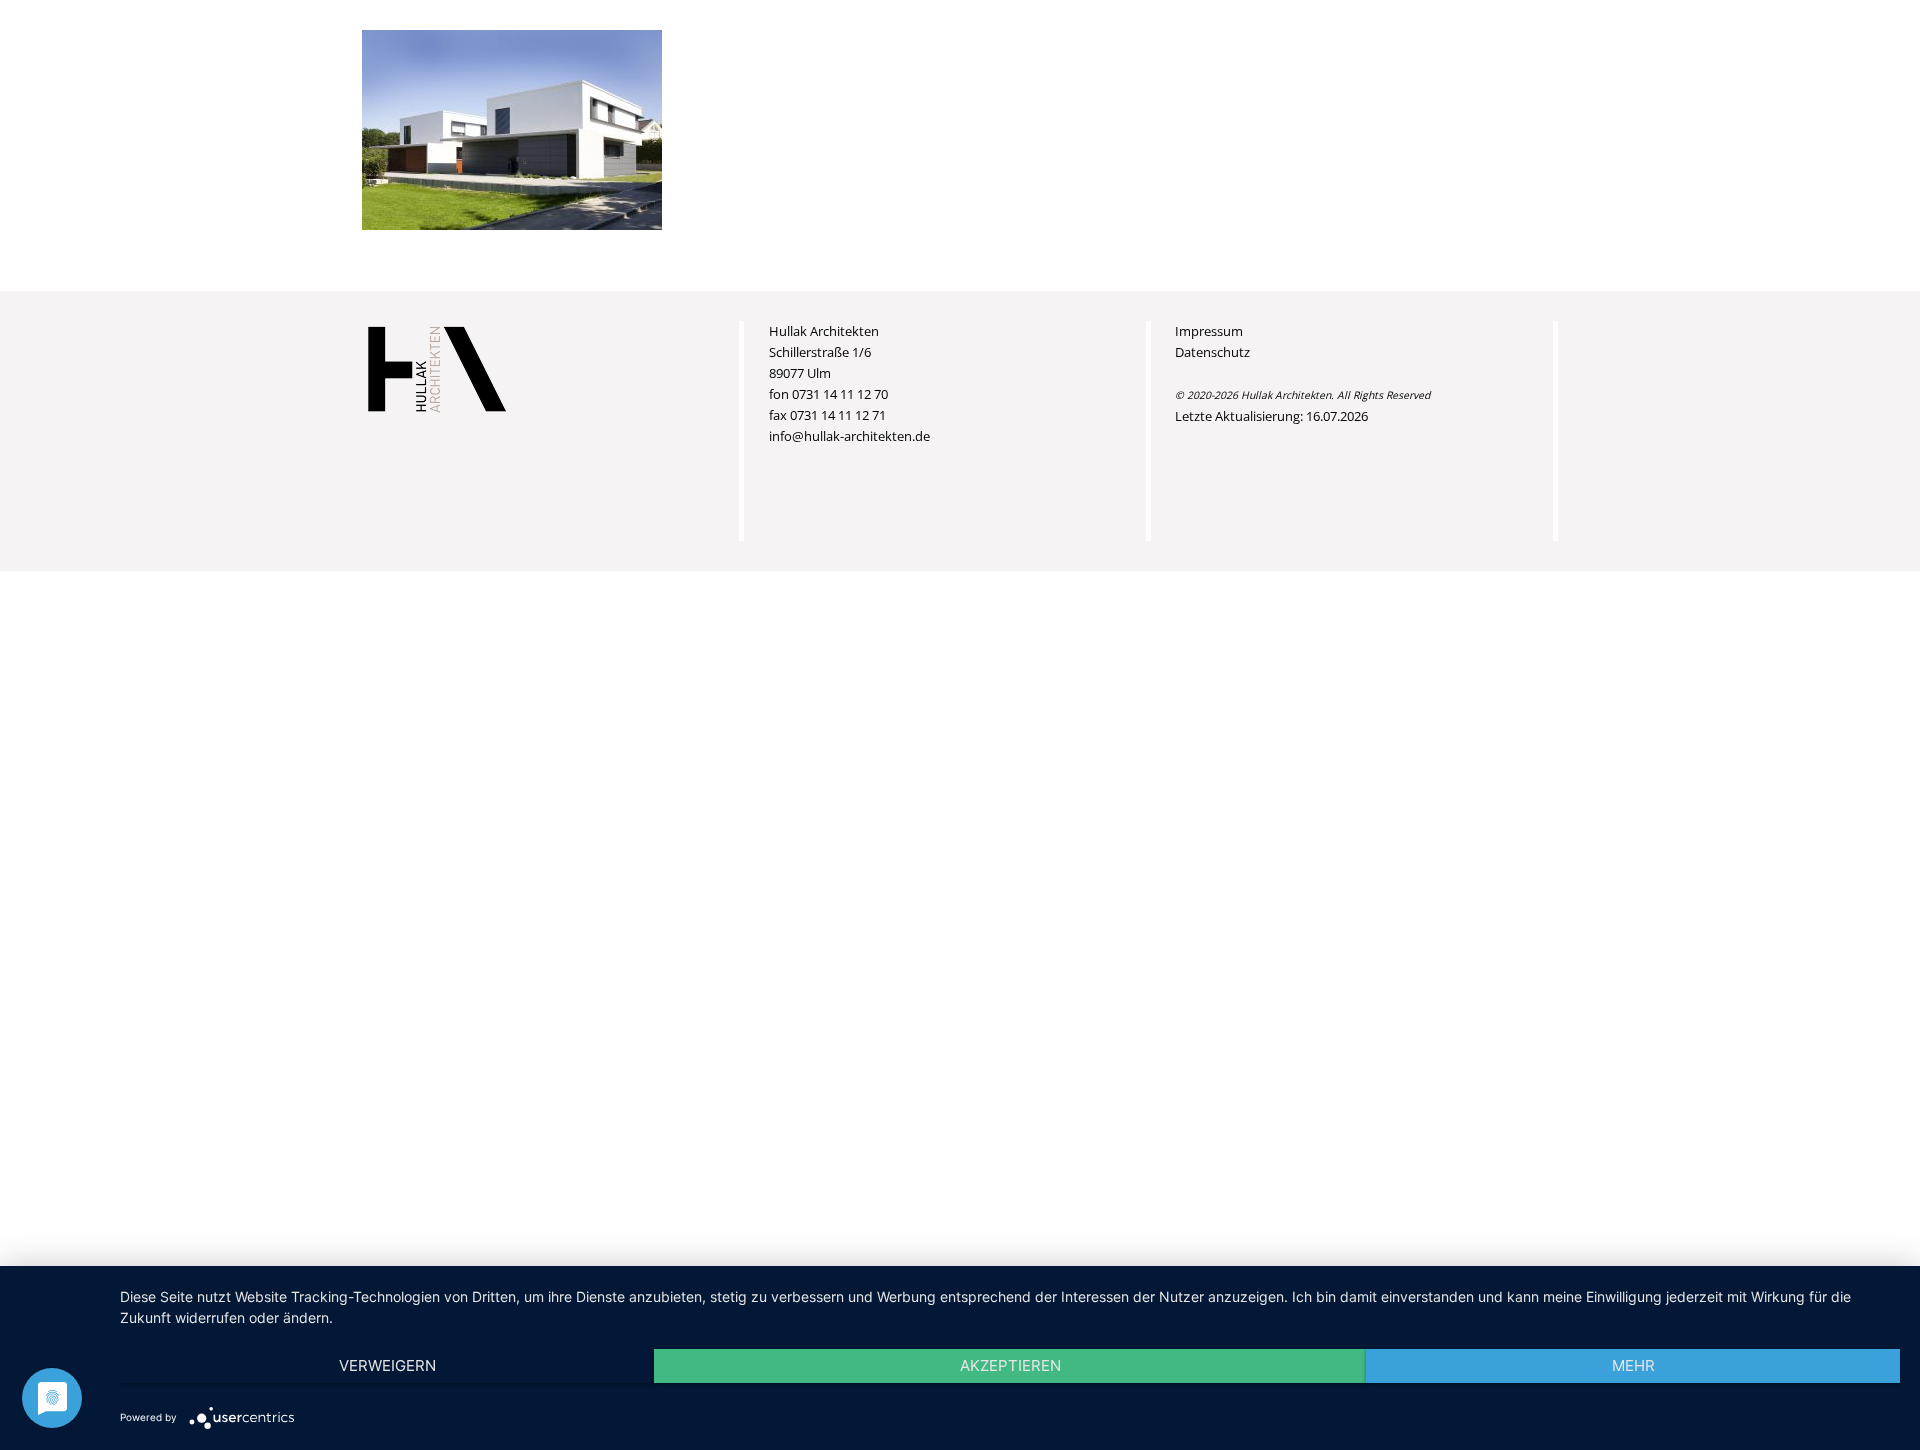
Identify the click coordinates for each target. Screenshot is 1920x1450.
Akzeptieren (1010, 1365)
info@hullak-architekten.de (849, 436)
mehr (1633, 1365)
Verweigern (387, 1365)
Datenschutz (1212, 352)
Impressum (1209, 331)
